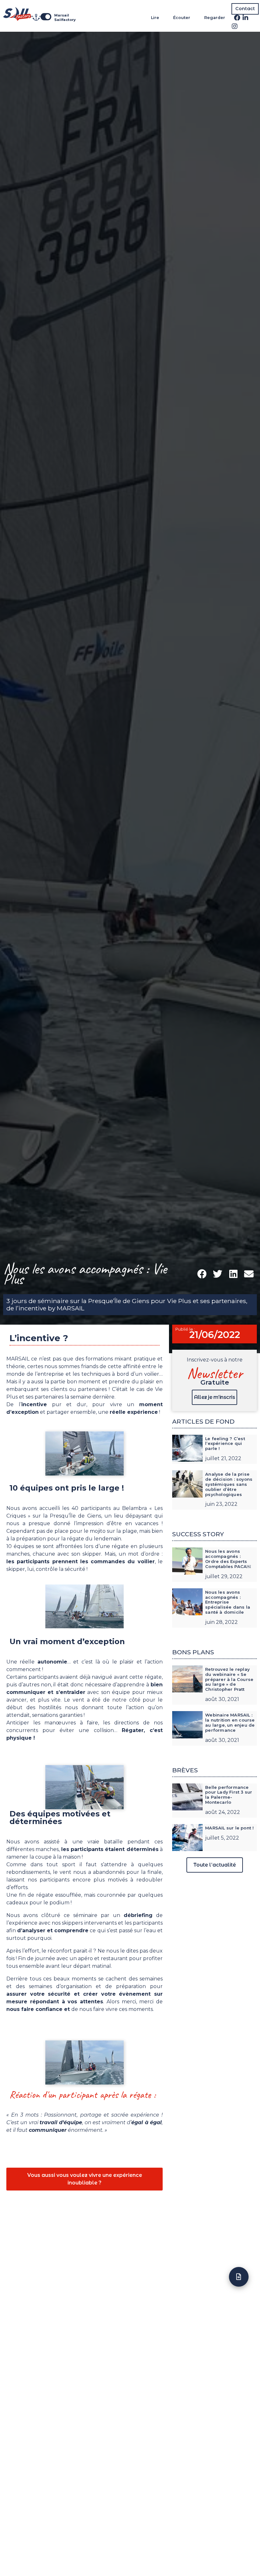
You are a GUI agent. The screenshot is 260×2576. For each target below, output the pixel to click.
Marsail (62, 15)
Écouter (182, 18)
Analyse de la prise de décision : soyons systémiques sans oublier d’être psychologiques (229, 1484)
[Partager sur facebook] (202, 1274)
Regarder (215, 18)
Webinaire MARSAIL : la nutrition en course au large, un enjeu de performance (230, 1723)
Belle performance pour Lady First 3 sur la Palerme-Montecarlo (229, 1795)
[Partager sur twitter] (218, 1274)
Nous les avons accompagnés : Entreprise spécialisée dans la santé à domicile (228, 1602)
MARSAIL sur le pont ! (229, 1828)
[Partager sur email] (249, 1274)
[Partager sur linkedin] (233, 1274)
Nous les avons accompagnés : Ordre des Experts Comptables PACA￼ (228, 1559)
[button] (245, 9)
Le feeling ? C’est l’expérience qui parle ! (225, 1444)
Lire (155, 18)
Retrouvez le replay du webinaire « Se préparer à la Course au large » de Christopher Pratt (229, 1679)
